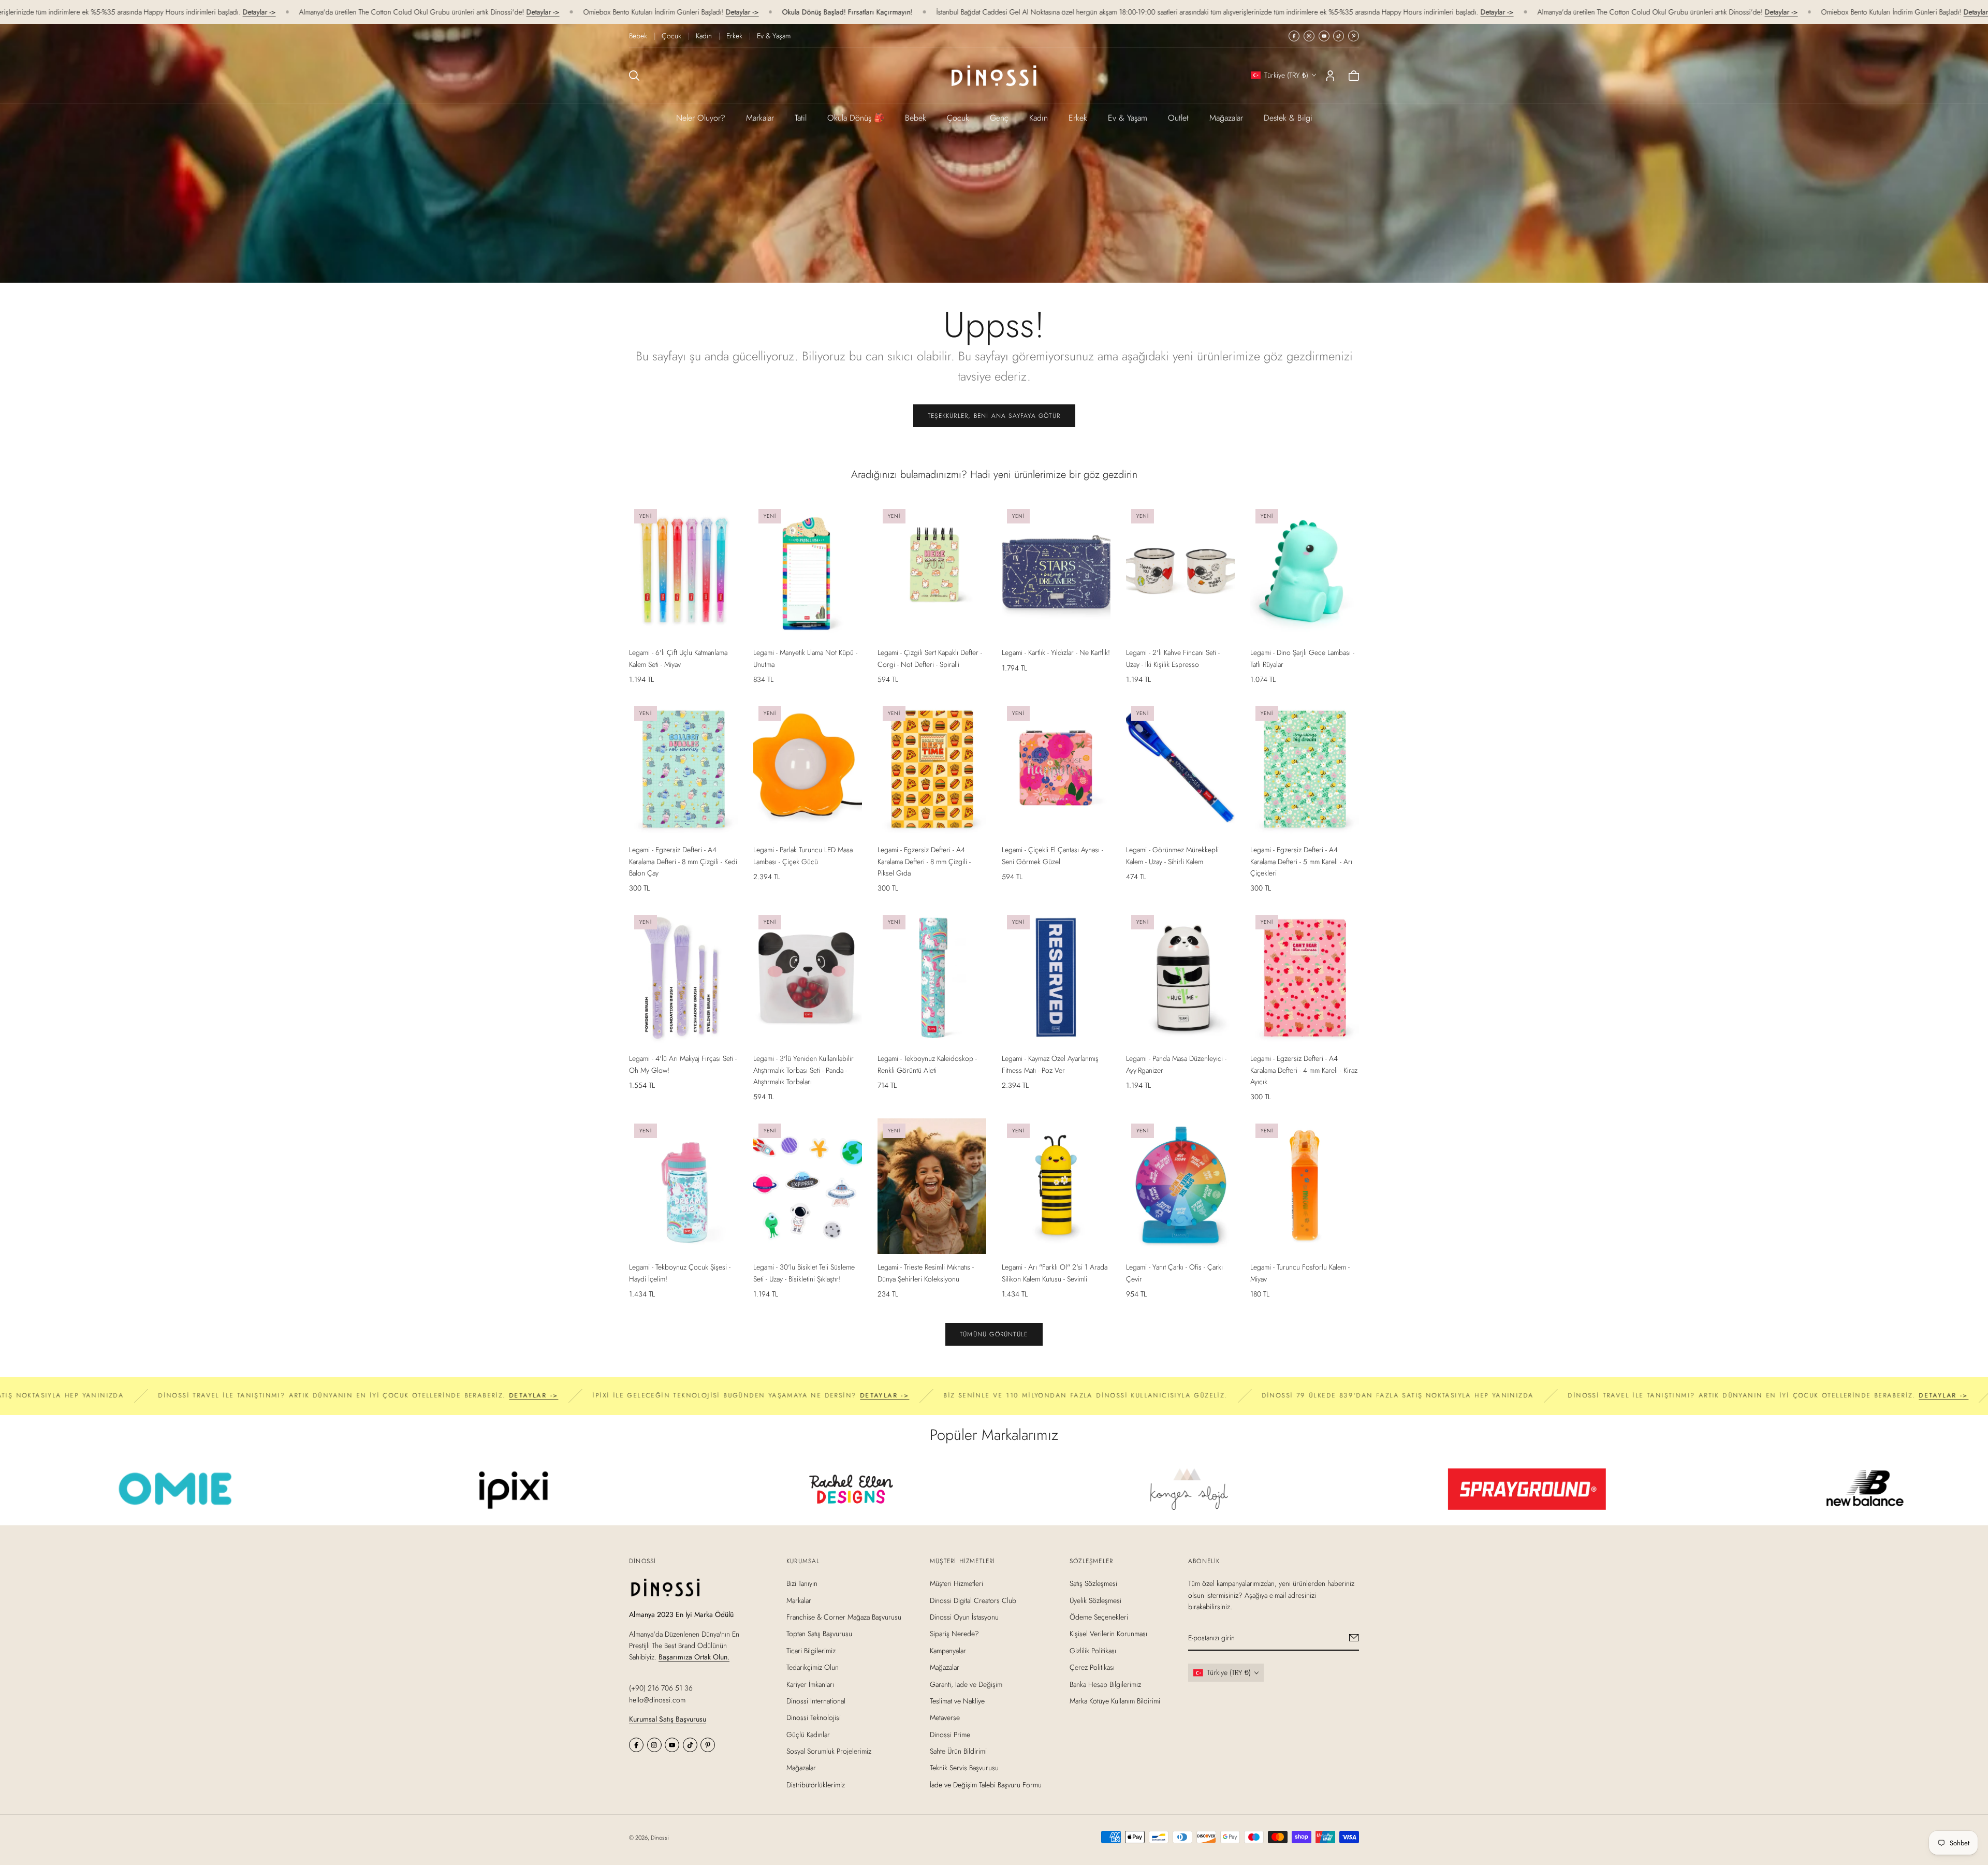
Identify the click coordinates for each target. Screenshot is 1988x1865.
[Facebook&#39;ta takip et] (1294, 36)
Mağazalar (1226, 118)
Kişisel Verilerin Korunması (1108, 1634)
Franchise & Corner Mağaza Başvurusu (844, 1617)
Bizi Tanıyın (802, 1583)
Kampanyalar (948, 1650)
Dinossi (660, 1838)
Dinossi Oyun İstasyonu (964, 1617)
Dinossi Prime (950, 1734)
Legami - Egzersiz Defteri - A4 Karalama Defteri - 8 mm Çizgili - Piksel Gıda (924, 861)
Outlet (1178, 118)
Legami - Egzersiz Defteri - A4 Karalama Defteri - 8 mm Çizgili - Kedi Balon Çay (683, 861)
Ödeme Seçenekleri (1099, 1617)
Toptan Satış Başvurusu (819, 1634)
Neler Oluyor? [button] (701, 118)
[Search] (634, 76)
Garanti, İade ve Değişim (966, 1684)
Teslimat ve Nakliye (957, 1701)
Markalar (760, 118)
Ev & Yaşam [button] (1128, 118)
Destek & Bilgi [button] (1288, 118)
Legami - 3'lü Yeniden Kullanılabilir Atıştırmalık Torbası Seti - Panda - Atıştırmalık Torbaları (803, 1070)
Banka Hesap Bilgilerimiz (1105, 1684)
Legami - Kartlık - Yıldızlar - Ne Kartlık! (1056, 652)
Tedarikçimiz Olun (813, 1667)
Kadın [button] (1039, 118)
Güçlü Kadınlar (808, 1734)
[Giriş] (1330, 76)
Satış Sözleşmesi (1093, 1583)
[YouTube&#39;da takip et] (1324, 36)
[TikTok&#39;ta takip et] (1339, 36)
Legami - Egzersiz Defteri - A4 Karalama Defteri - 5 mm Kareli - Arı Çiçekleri (1301, 861)
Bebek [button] (916, 118)
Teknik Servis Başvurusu (964, 1768)
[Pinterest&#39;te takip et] (1354, 36)
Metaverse (945, 1717)
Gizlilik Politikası (1093, 1650)
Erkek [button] (1078, 118)
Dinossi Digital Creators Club (973, 1600)
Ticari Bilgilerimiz (811, 1650)
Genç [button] (999, 118)
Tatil (801, 118)
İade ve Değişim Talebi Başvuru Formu (986, 1785)
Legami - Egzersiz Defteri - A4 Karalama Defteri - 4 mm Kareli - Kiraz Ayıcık (1304, 1070)
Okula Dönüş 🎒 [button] (856, 118)
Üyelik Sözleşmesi (1095, 1600)
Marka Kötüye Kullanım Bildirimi (1115, 1701)
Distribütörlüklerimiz (816, 1785)
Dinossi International (816, 1701)
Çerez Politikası (1092, 1667)
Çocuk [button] (958, 118)
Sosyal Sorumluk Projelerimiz (829, 1751)
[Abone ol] (1354, 1638)
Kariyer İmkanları (810, 1684)
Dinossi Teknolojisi (814, 1717)
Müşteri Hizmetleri (956, 1583)
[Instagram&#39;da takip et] (1309, 36)
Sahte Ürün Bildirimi (958, 1751)
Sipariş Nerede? (954, 1634)
